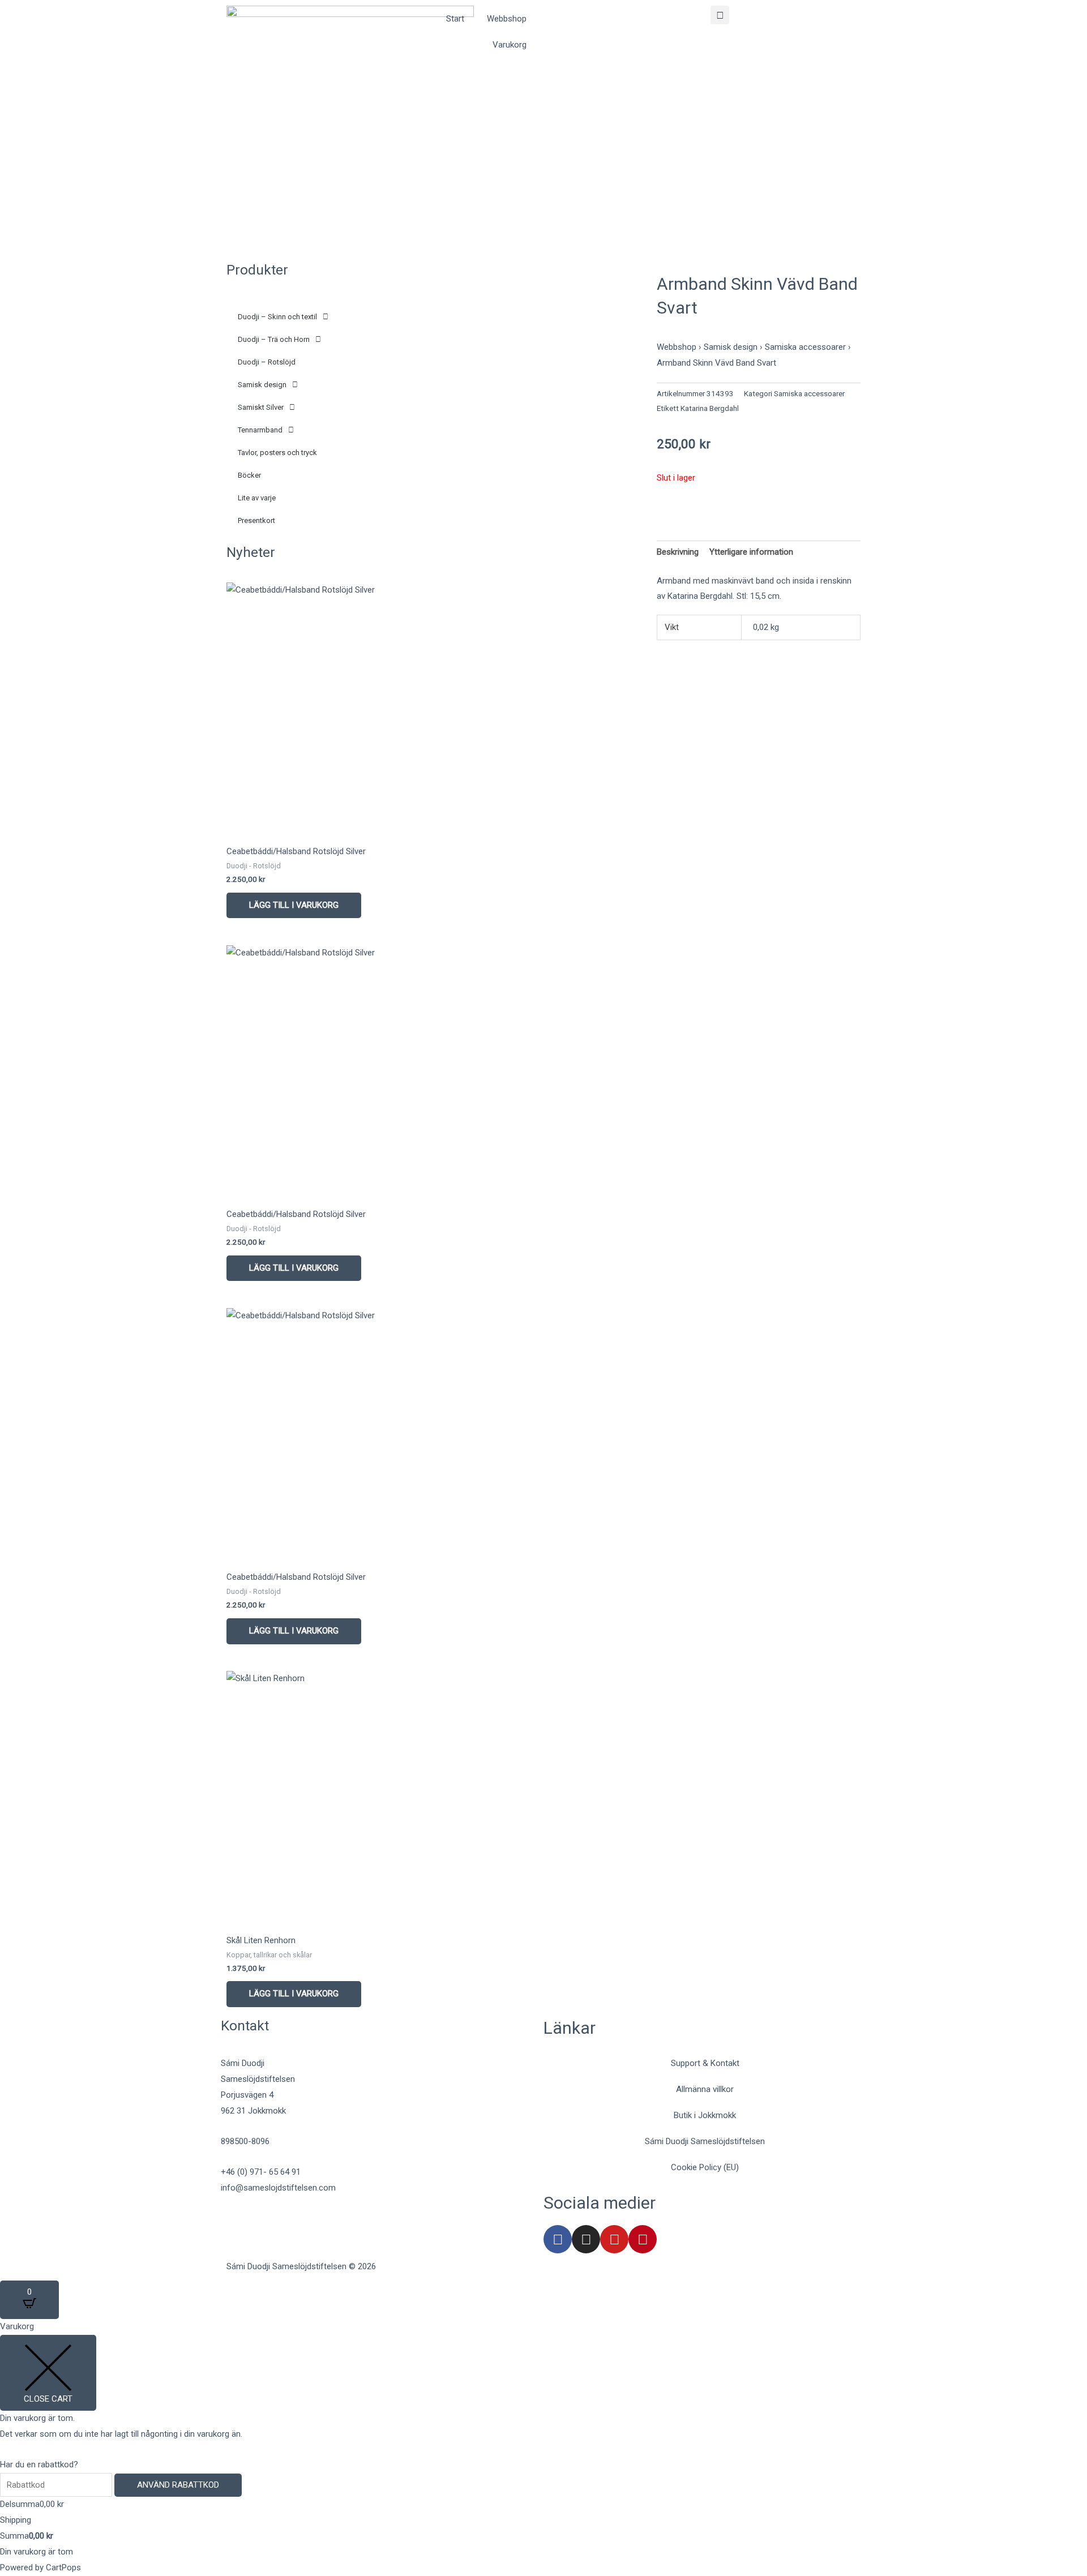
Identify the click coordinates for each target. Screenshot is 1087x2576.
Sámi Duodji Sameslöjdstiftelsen (705, 2141)
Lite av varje (257, 498)
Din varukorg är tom (37, 2552)
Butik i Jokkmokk (705, 2115)
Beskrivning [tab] (678, 552)
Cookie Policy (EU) (705, 2167)
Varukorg (510, 45)
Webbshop (507, 19)
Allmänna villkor (705, 2089)
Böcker (249, 475)
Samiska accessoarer (805, 347)
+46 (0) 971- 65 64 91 (261, 2172)
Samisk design (262, 385)
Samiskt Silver (261, 407)
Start (455, 19)
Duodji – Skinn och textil (277, 317)
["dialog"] (543, 2447)
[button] (720, 15)
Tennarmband (260, 430)
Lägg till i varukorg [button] (294, 905)
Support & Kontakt (705, 2063)
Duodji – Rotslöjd (267, 362)
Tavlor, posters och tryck (277, 453)
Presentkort (256, 520)
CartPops (63, 2568)
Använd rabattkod (178, 2485)
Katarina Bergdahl (710, 408)
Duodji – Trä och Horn (274, 339)
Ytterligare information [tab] (751, 552)
